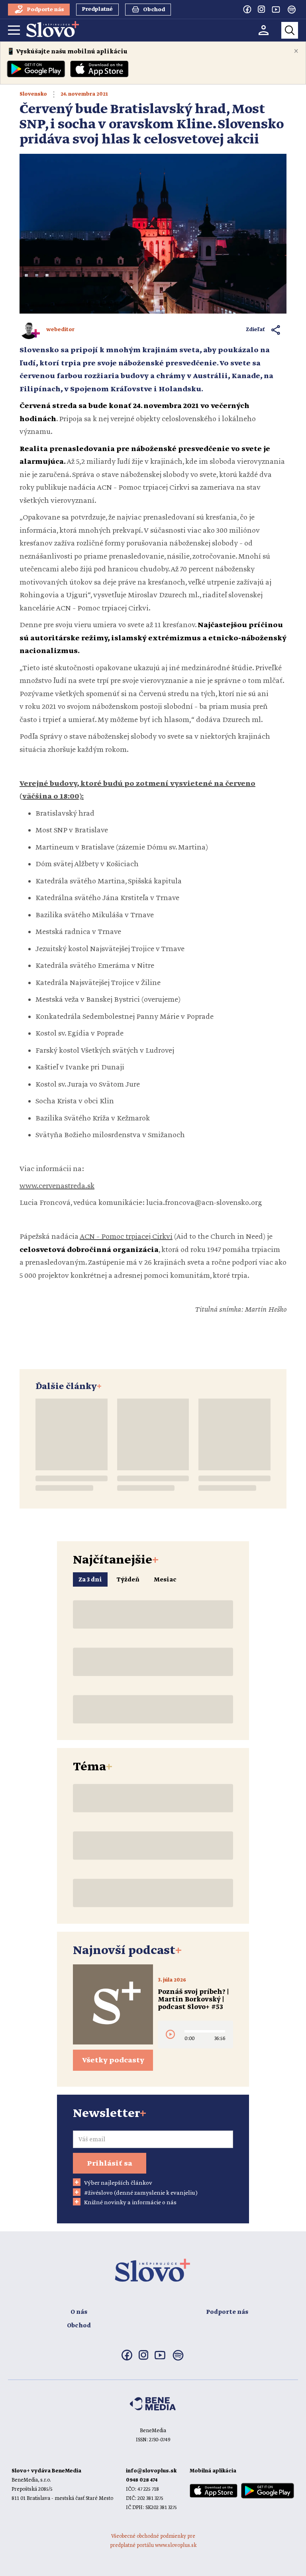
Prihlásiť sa (110, 2164)
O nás (79, 2312)
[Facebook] (247, 9)
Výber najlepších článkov (118, 2183)
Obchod (79, 2326)
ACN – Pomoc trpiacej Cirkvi (126, 1237)
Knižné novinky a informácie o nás (130, 2203)
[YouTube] (276, 9)
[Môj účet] (264, 30)
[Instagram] (261, 9)
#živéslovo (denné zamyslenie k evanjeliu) (141, 2193)
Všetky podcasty (113, 2060)
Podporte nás (227, 2312)
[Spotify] (292, 10)
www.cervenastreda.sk (57, 1186)
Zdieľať (256, 330)
